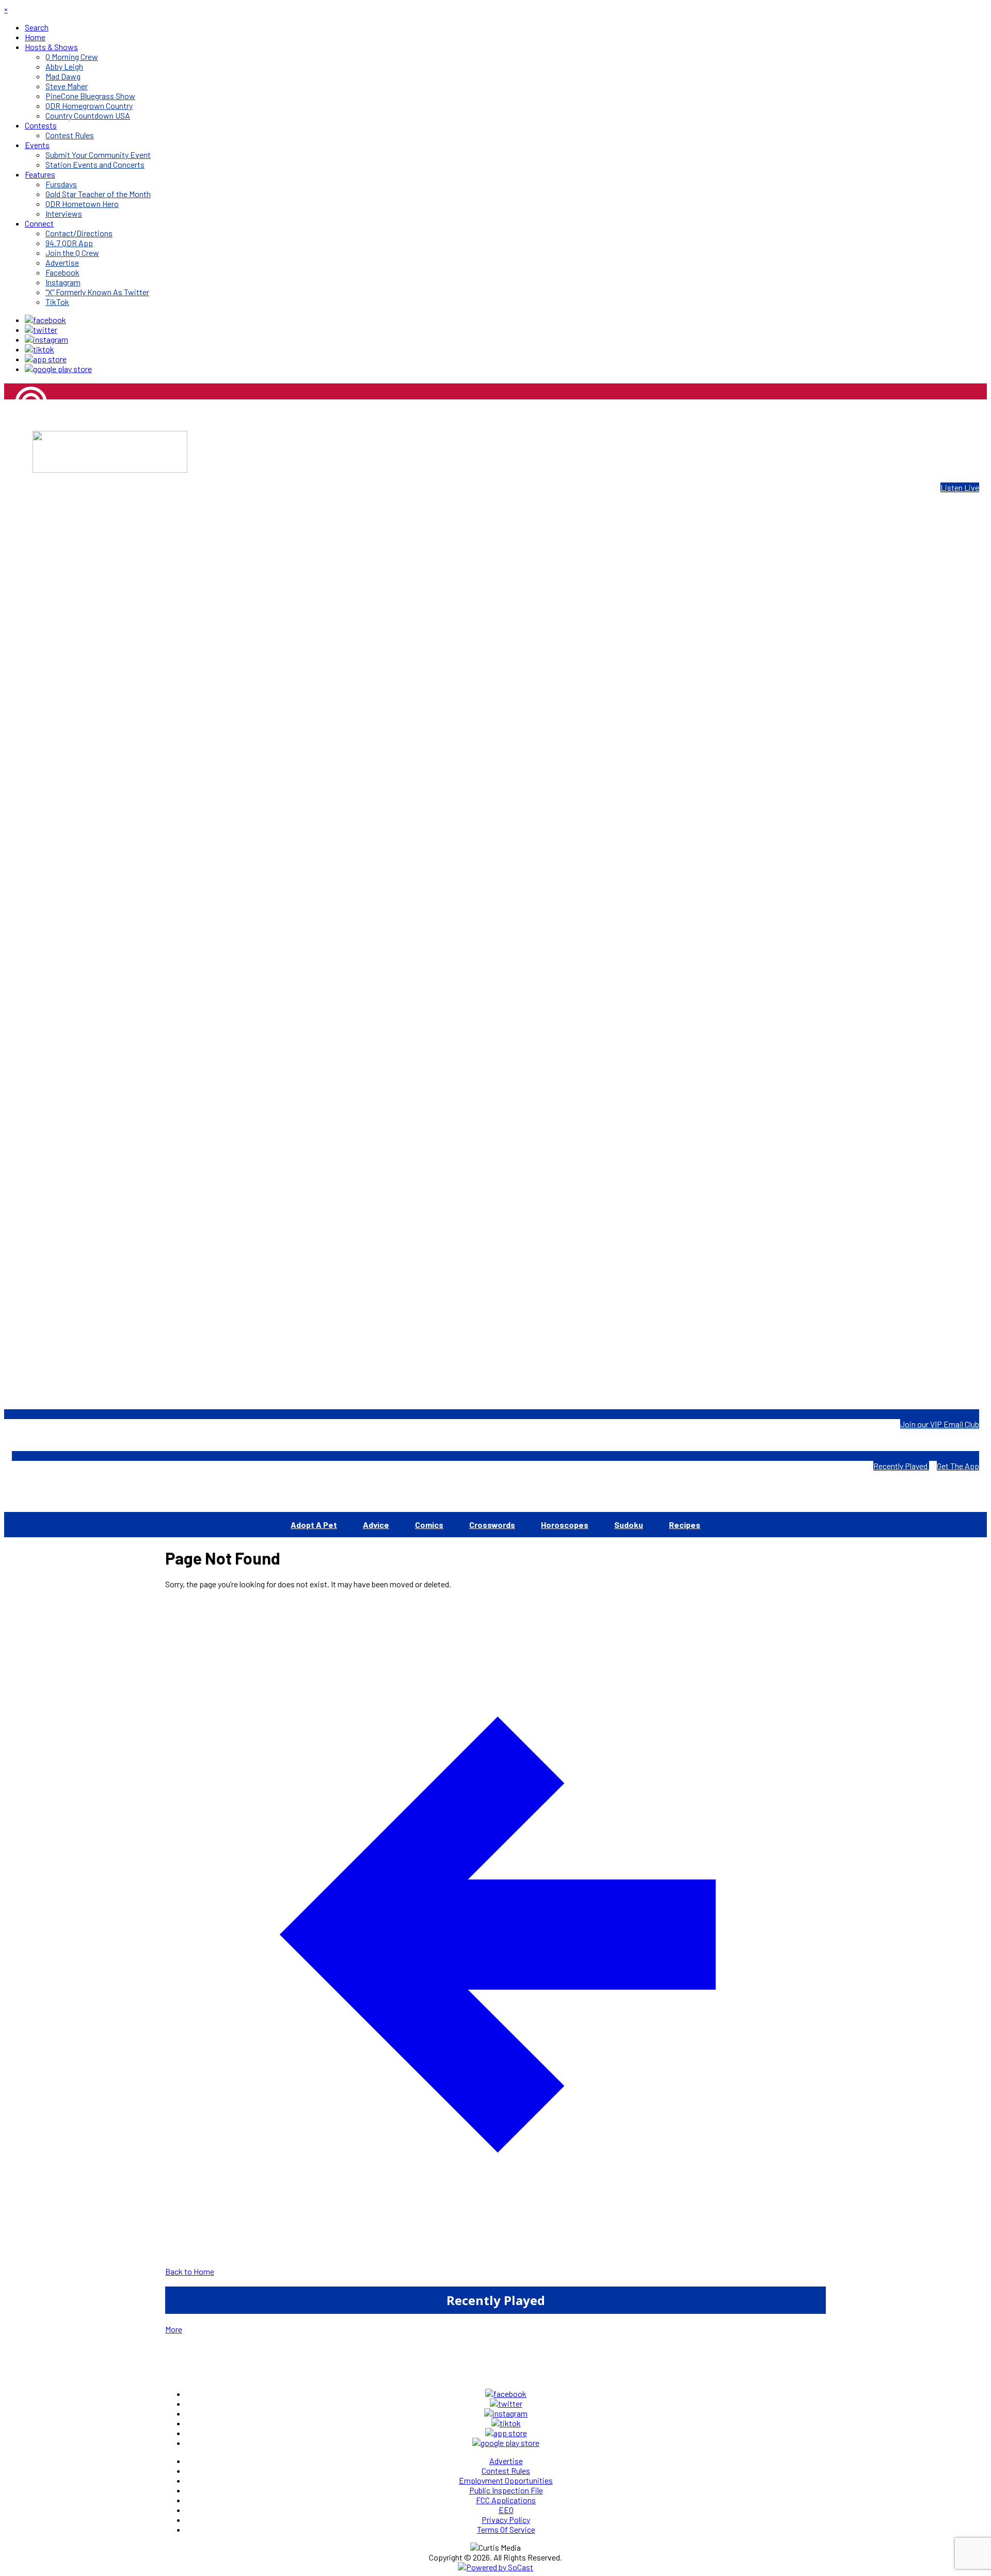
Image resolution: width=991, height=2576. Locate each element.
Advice (376, 1525)
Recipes (685, 1525)
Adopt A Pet (314, 1525)
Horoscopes (565, 1525)
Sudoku (629, 1525)
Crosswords (492, 1525)
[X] (41, 329)
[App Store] (46, 359)
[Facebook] (45, 320)
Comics (429, 1525)
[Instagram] (46, 339)
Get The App (958, 1466)
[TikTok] (39, 349)
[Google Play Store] (58, 369)
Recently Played (901, 1466)
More (174, 2329)
